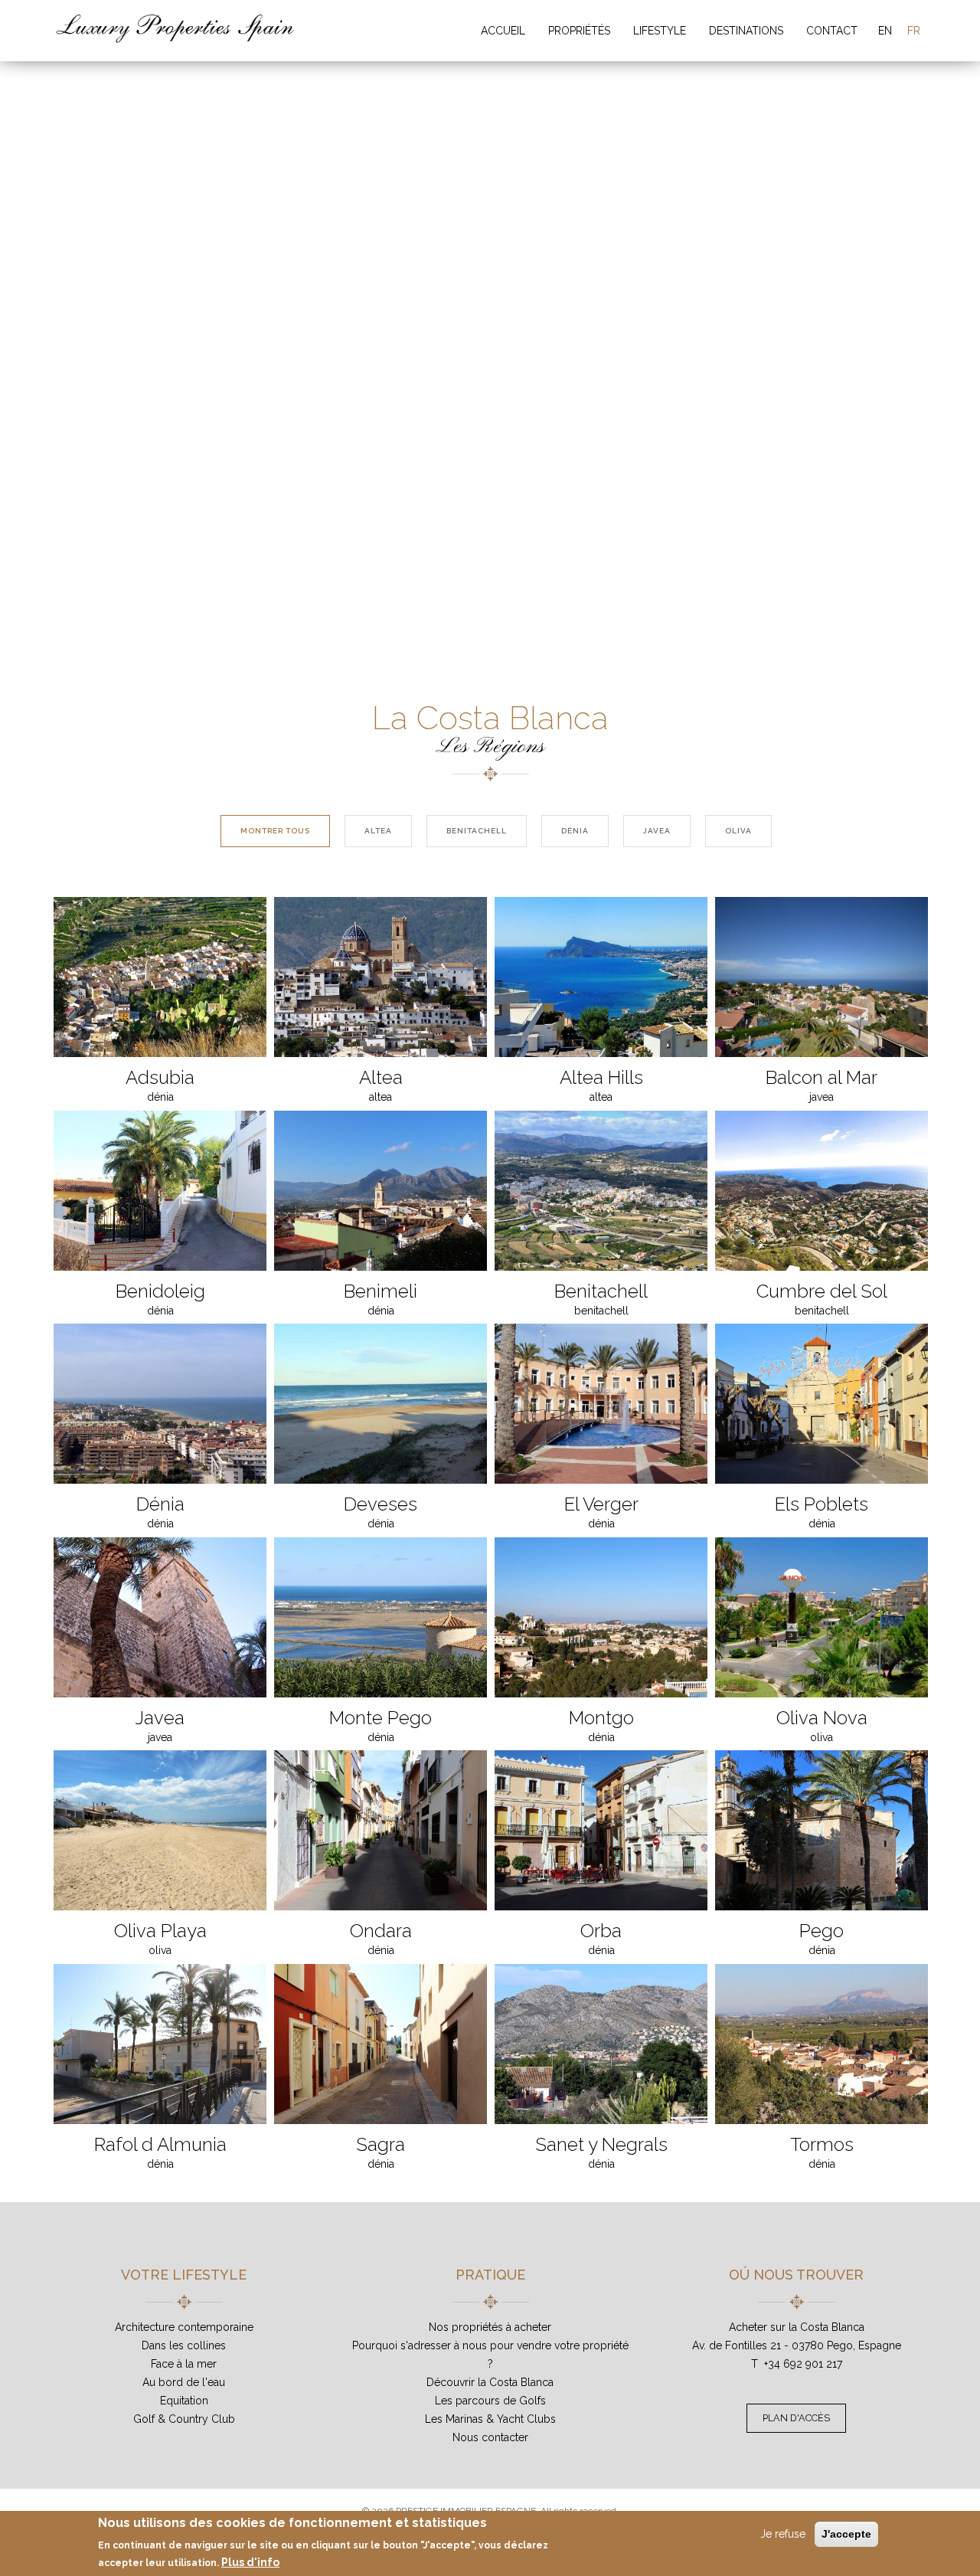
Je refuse (783, 2534)
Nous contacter (490, 2437)
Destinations (746, 31)
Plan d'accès (796, 2418)
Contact (832, 31)
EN (885, 31)
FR (914, 31)
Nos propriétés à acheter (490, 2327)
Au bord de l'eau (184, 2382)
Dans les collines (184, 2345)
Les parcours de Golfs (490, 2401)
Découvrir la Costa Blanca (490, 2382)
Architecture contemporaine (184, 2327)
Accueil (503, 31)
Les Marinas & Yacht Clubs (490, 2419)
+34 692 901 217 (803, 2364)
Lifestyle (660, 31)
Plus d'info (250, 2561)
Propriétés (579, 31)
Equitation (184, 2401)
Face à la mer (184, 2364)
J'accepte (846, 2534)
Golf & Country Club (184, 2419)
